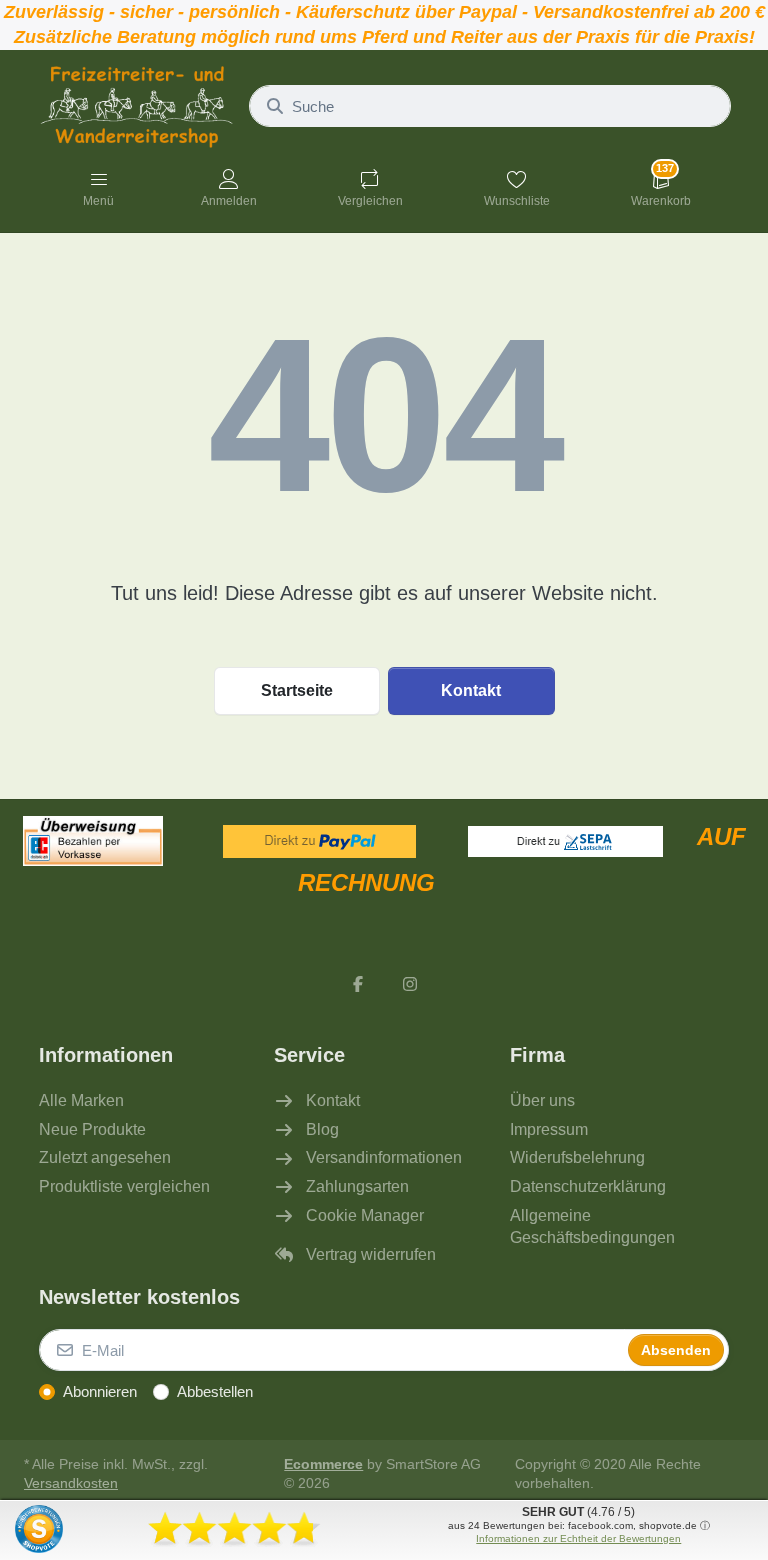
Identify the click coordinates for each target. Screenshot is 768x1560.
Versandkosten (71, 1483)
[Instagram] (410, 984)
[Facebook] (358, 984)
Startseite (297, 690)
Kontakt (471, 690)
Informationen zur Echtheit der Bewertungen (578, 1538)
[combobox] (490, 106)
